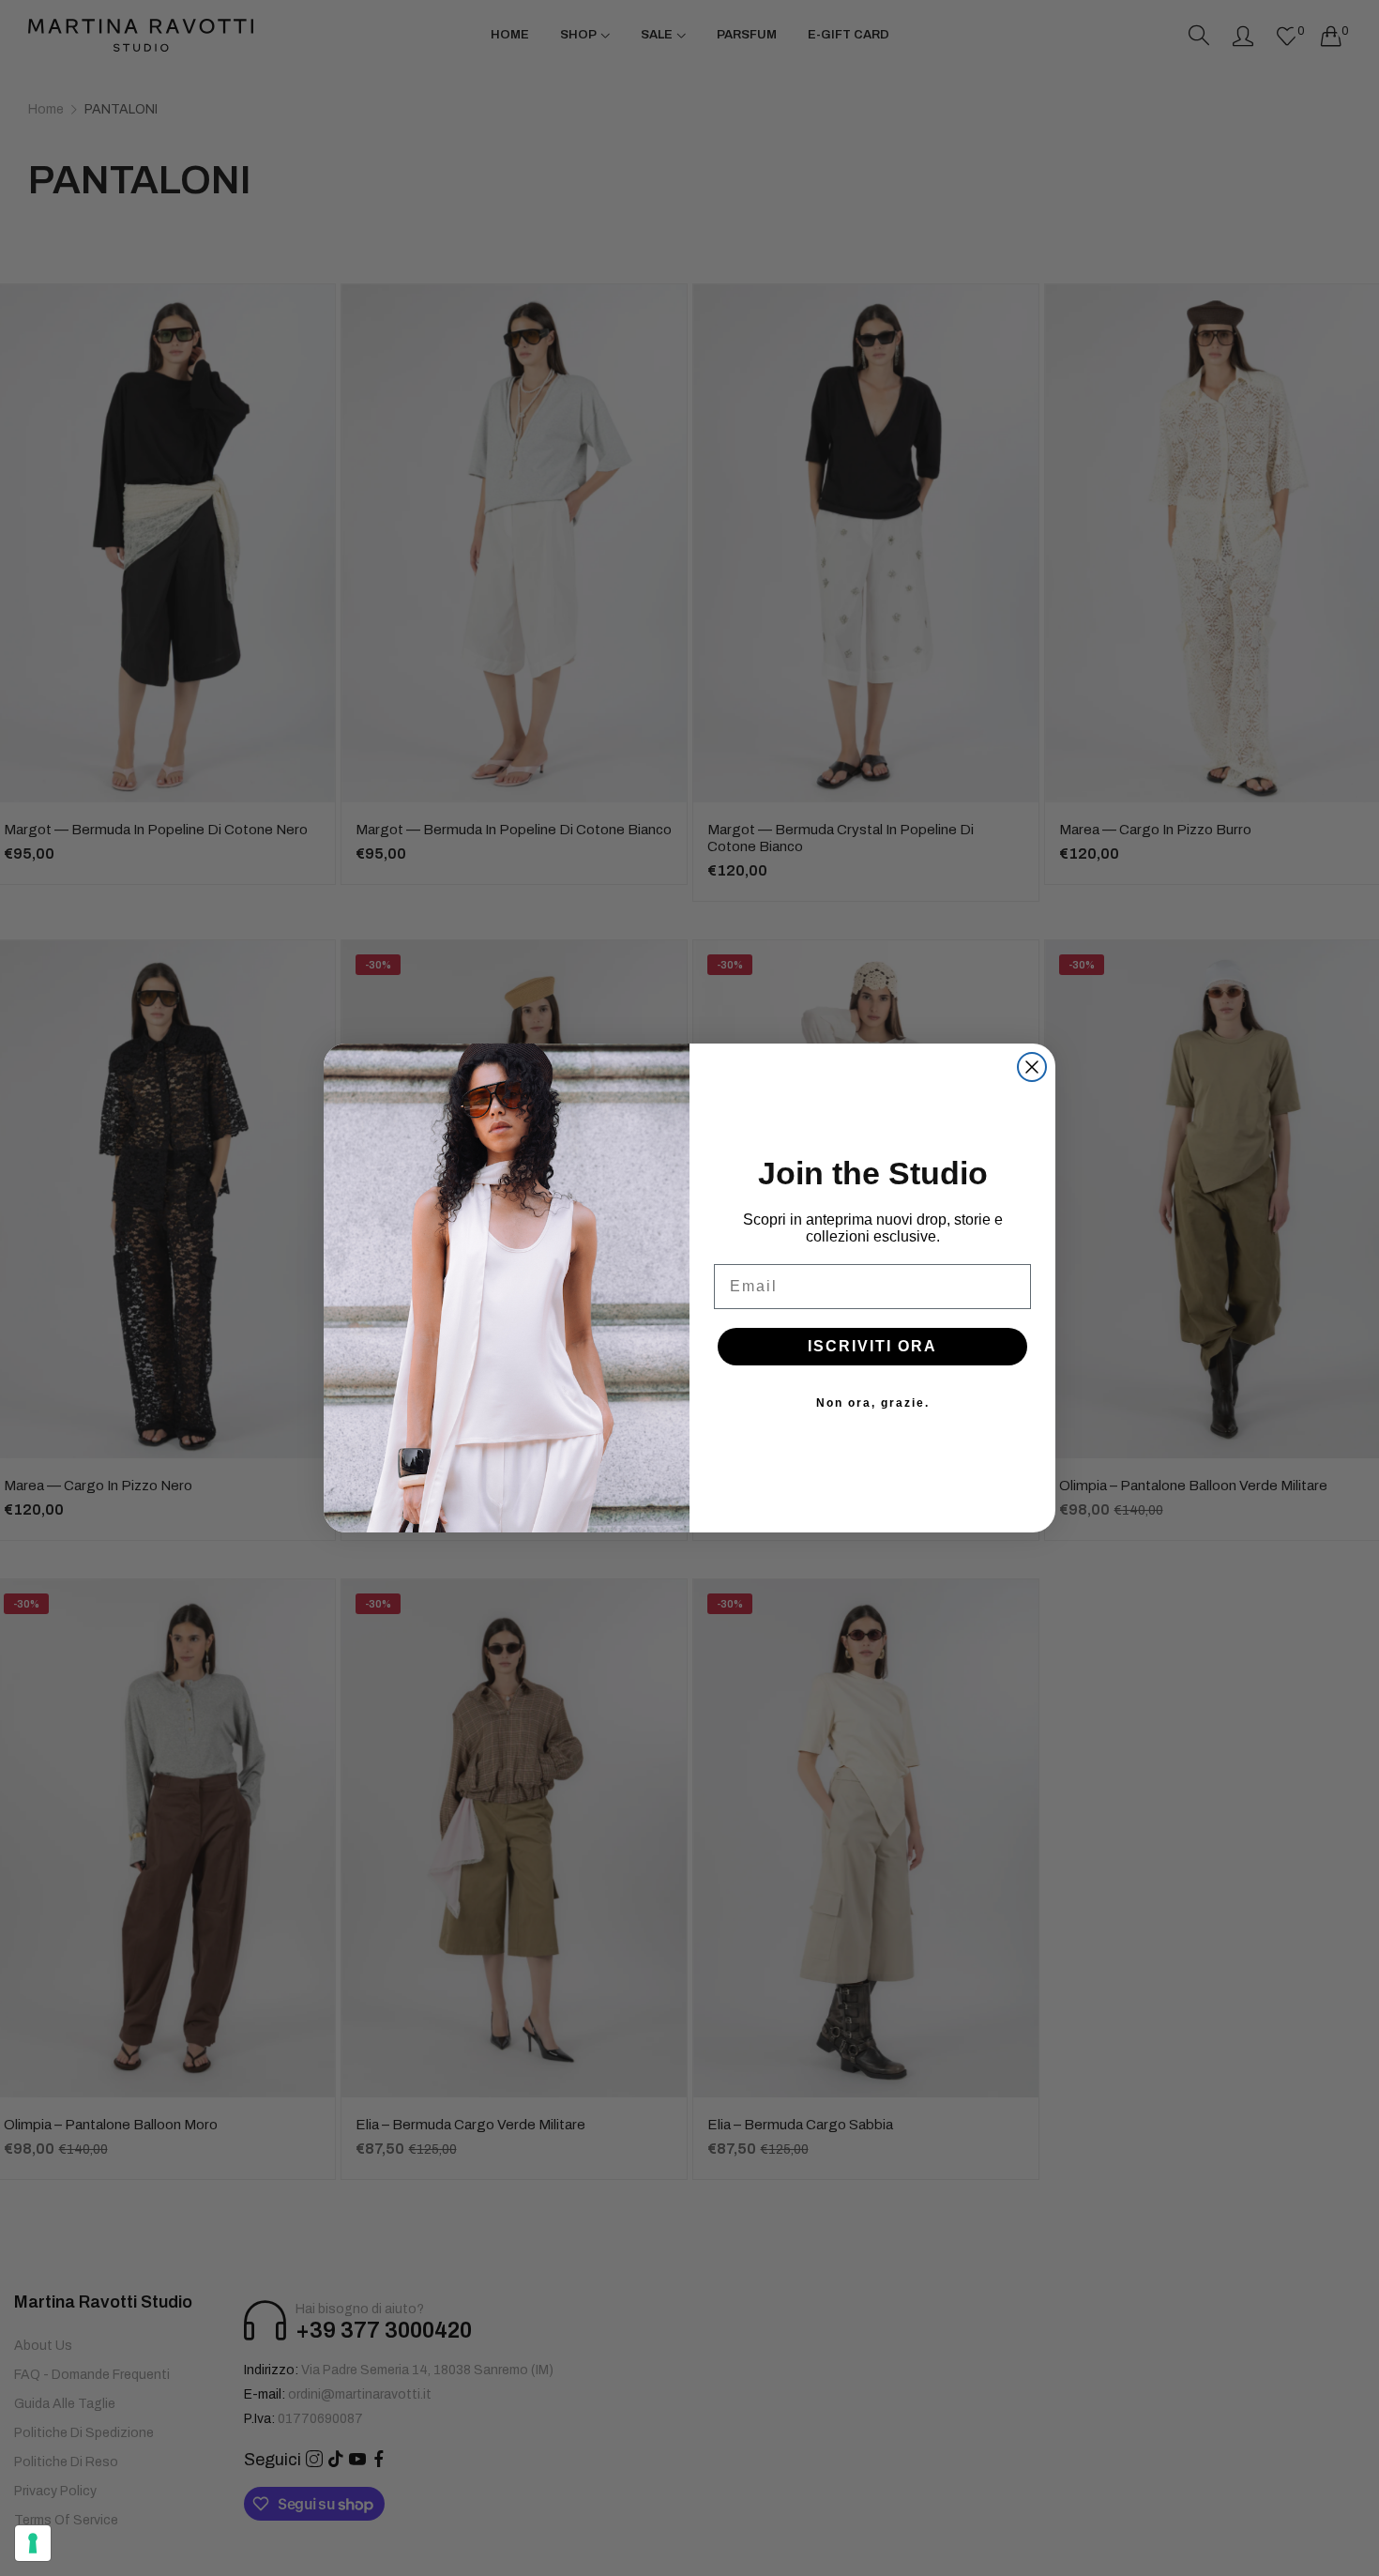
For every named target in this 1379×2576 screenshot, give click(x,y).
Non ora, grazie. (873, 1403)
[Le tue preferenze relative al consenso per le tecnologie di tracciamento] (33, 2543)
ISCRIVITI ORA (872, 1346)
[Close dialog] (1032, 1067)
